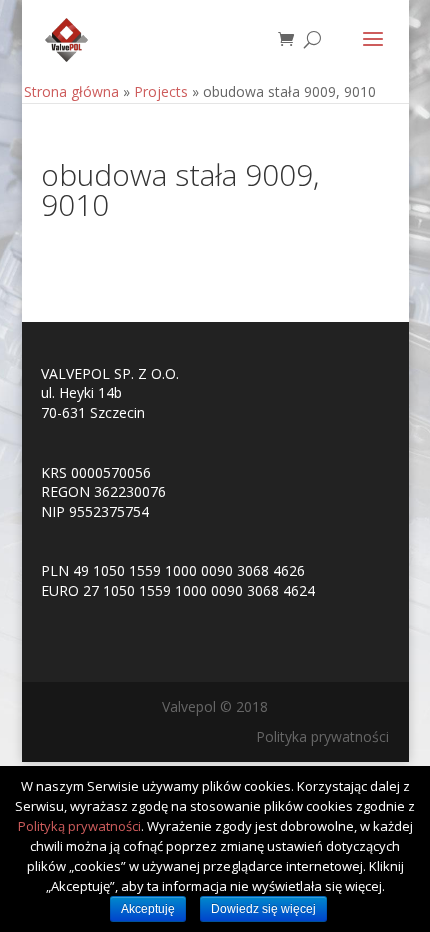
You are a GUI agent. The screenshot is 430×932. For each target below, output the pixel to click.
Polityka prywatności (322, 736)
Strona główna (71, 91)
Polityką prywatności (79, 826)
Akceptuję (148, 909)
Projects (161, 91)
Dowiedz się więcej (263, 909)
